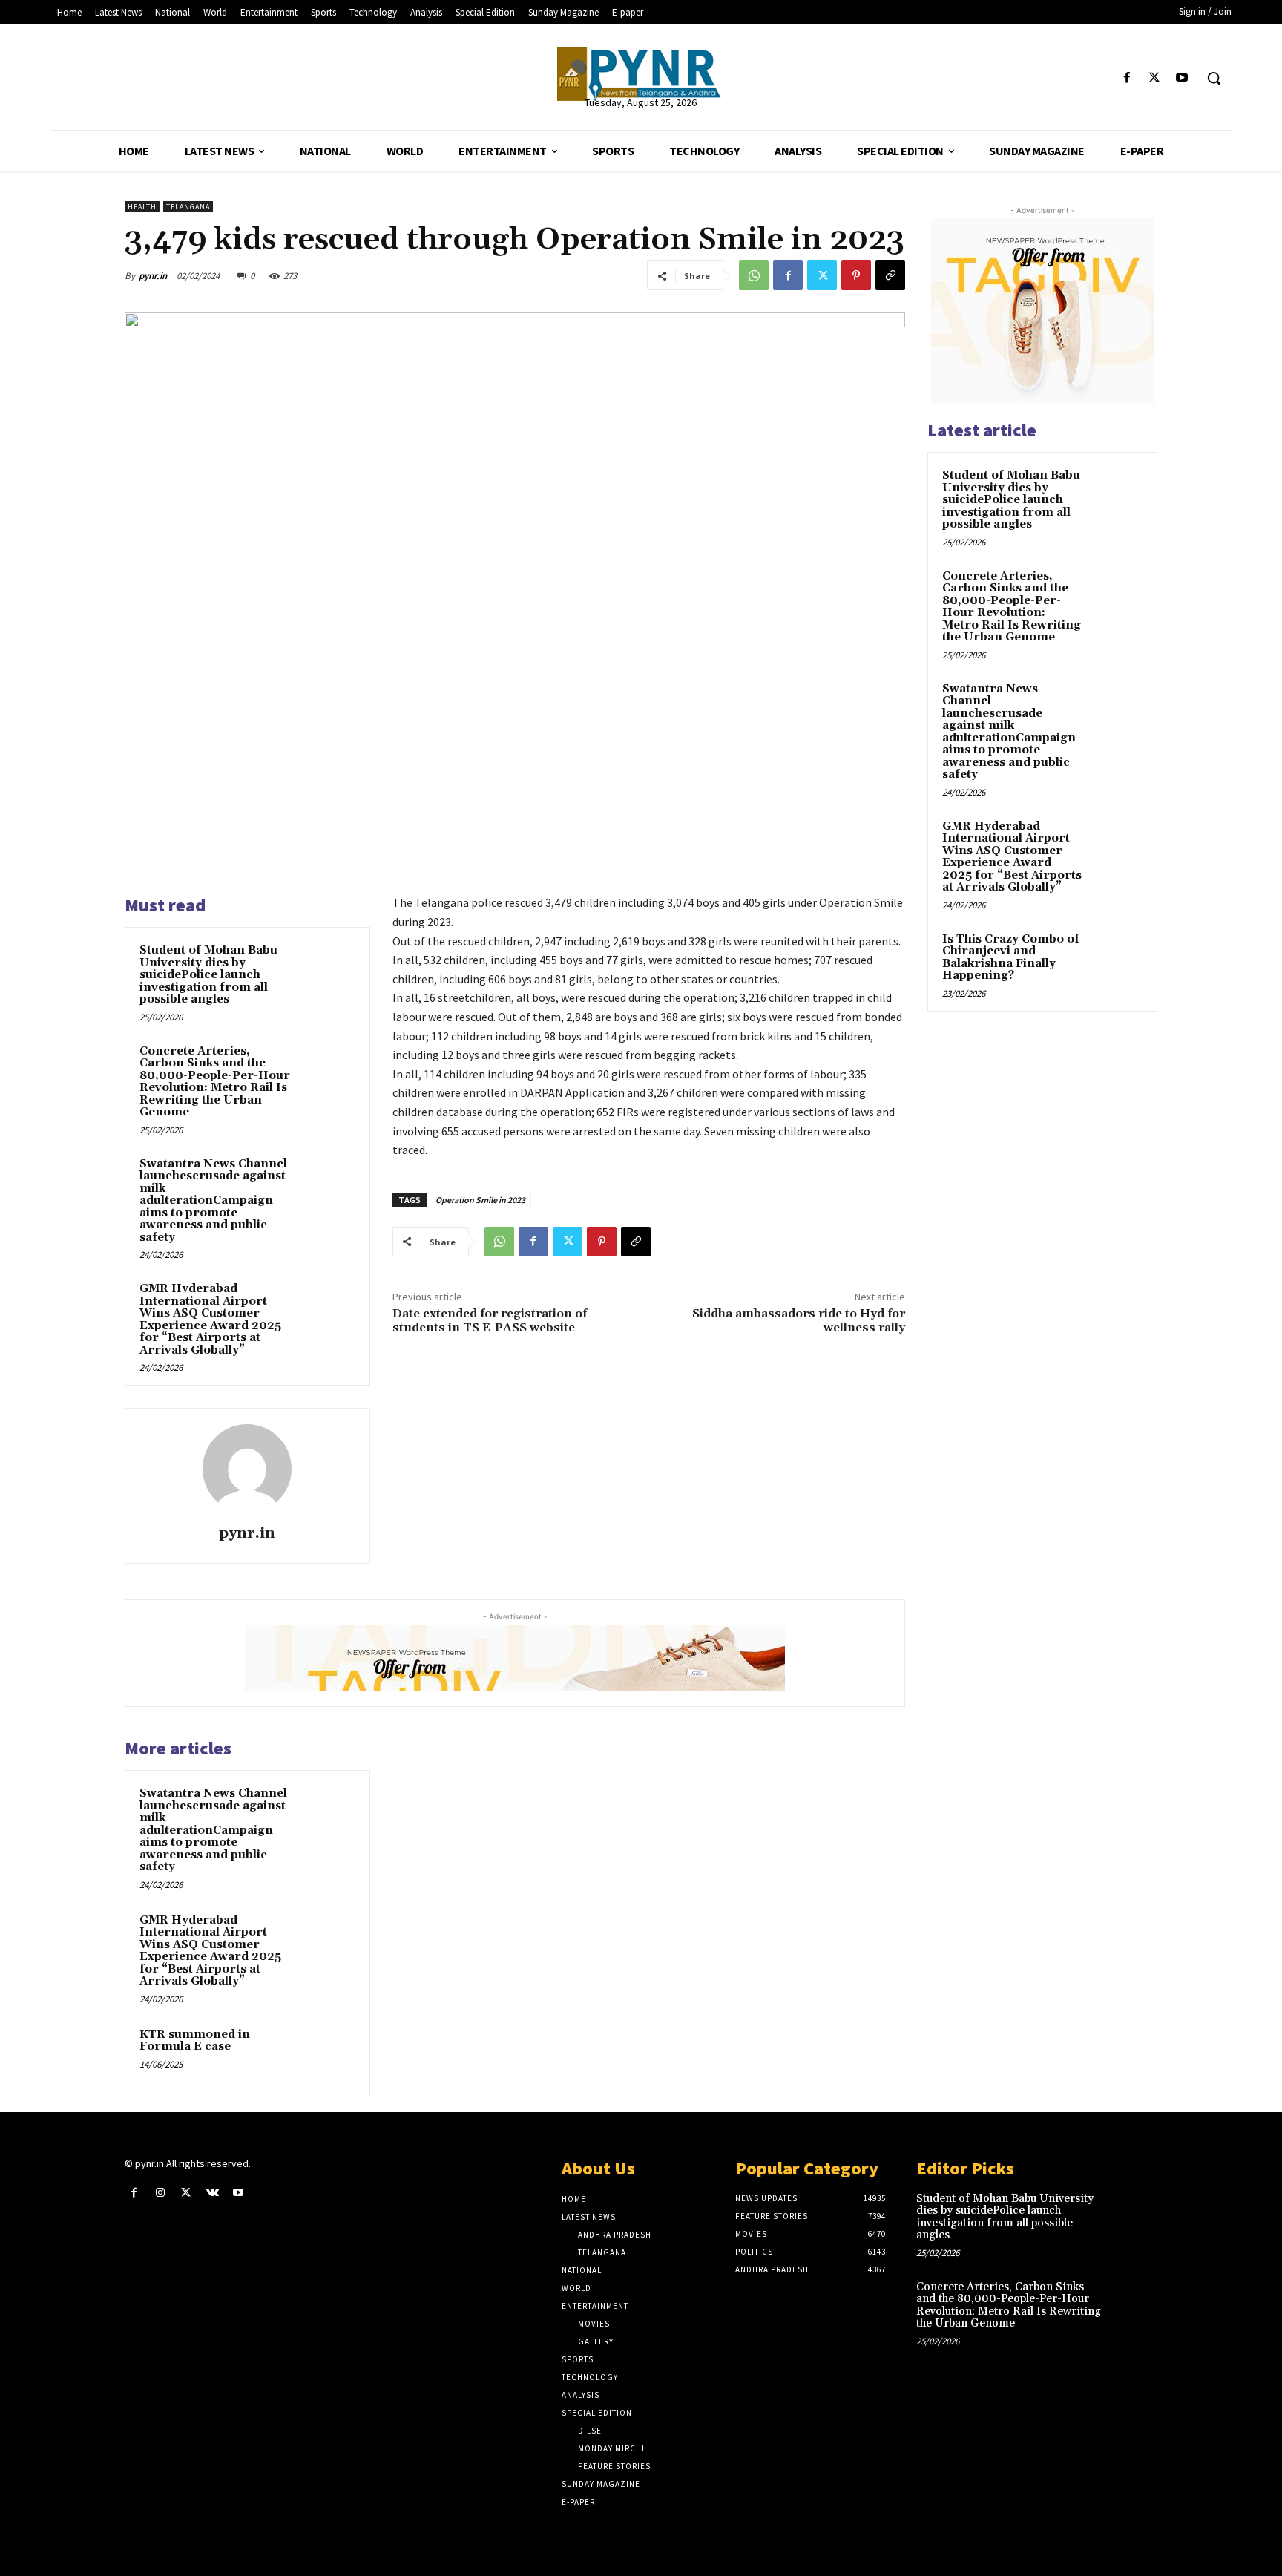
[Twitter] (1155, 78)
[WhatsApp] (754, 275)
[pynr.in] (247, 1469)
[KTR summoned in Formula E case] (327, 2054)
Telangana (188, 207)
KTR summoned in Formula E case (195, 2041)
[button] (1214, 78)
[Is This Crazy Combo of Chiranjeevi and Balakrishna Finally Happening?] (1117, 957)
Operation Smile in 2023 (480, 1200)
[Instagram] (160, 2193)
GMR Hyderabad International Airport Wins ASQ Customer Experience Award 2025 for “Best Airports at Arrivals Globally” (210, 1320)
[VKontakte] (213, 2193)
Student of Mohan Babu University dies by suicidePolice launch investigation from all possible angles (208, 975)
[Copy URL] (890, 275)
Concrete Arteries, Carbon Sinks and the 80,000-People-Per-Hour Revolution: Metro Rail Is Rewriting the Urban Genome (215, 1082)
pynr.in (153, 276)
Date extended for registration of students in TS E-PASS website (490, 1321)
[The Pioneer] (641, 74)
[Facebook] (1127, 78)
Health (142, 207)
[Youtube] (1182, 78)
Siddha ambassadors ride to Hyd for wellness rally (799, 1321)
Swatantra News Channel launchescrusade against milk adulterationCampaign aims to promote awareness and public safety (213, 1201)
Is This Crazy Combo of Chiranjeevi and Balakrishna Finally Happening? (1011, 958)
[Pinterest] (856, 275)
